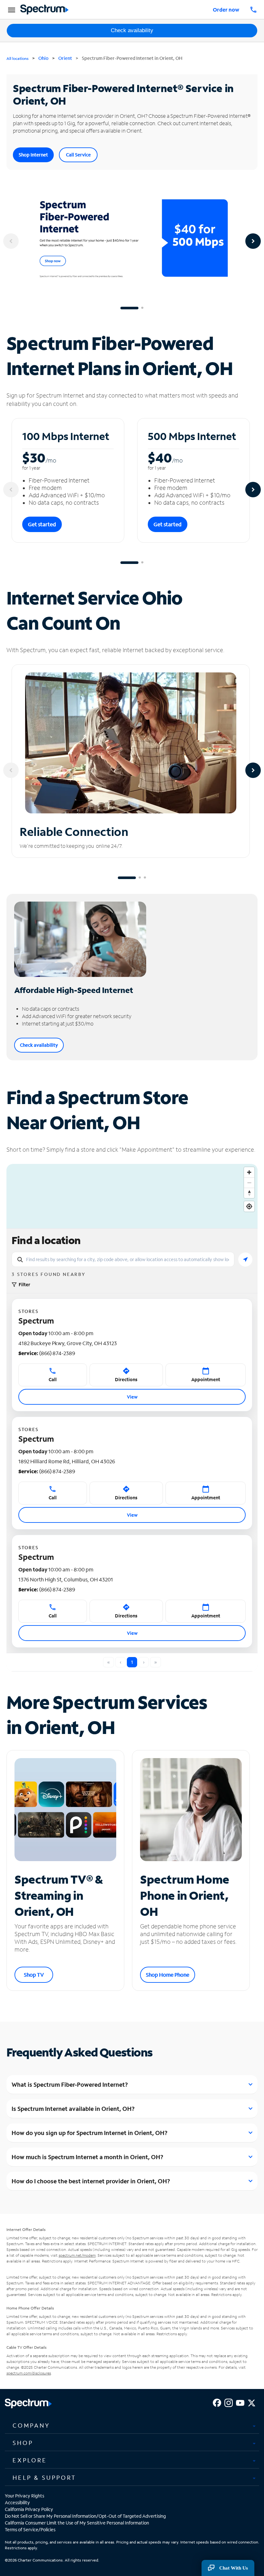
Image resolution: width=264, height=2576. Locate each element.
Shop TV (34, 1975)
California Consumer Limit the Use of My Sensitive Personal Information (77, 2523)
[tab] (132, 2426)
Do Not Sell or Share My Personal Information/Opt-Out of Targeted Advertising (85, 2516)
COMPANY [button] (31, 2425)
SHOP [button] (23, 2443)
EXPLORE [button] (30, 2460)
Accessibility (17, 2502)
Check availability (132, 30)
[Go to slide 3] (145, 878)
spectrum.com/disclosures (29, 2373)
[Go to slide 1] (129, 308)
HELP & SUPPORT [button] (44, 2478)
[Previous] (11, 241)
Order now (226, 9)
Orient (65, 58)
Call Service (78, 155)
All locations (18, 58)
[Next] (253, 241)
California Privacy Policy (29, 2509)
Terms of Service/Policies (30, 2529)
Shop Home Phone (168, 1975)
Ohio (43, 58)
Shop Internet (33, 155)
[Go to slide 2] (142, 308)
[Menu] (11, 10)
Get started (42, 524)
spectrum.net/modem (77, 2255)
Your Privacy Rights (24, 2496)
